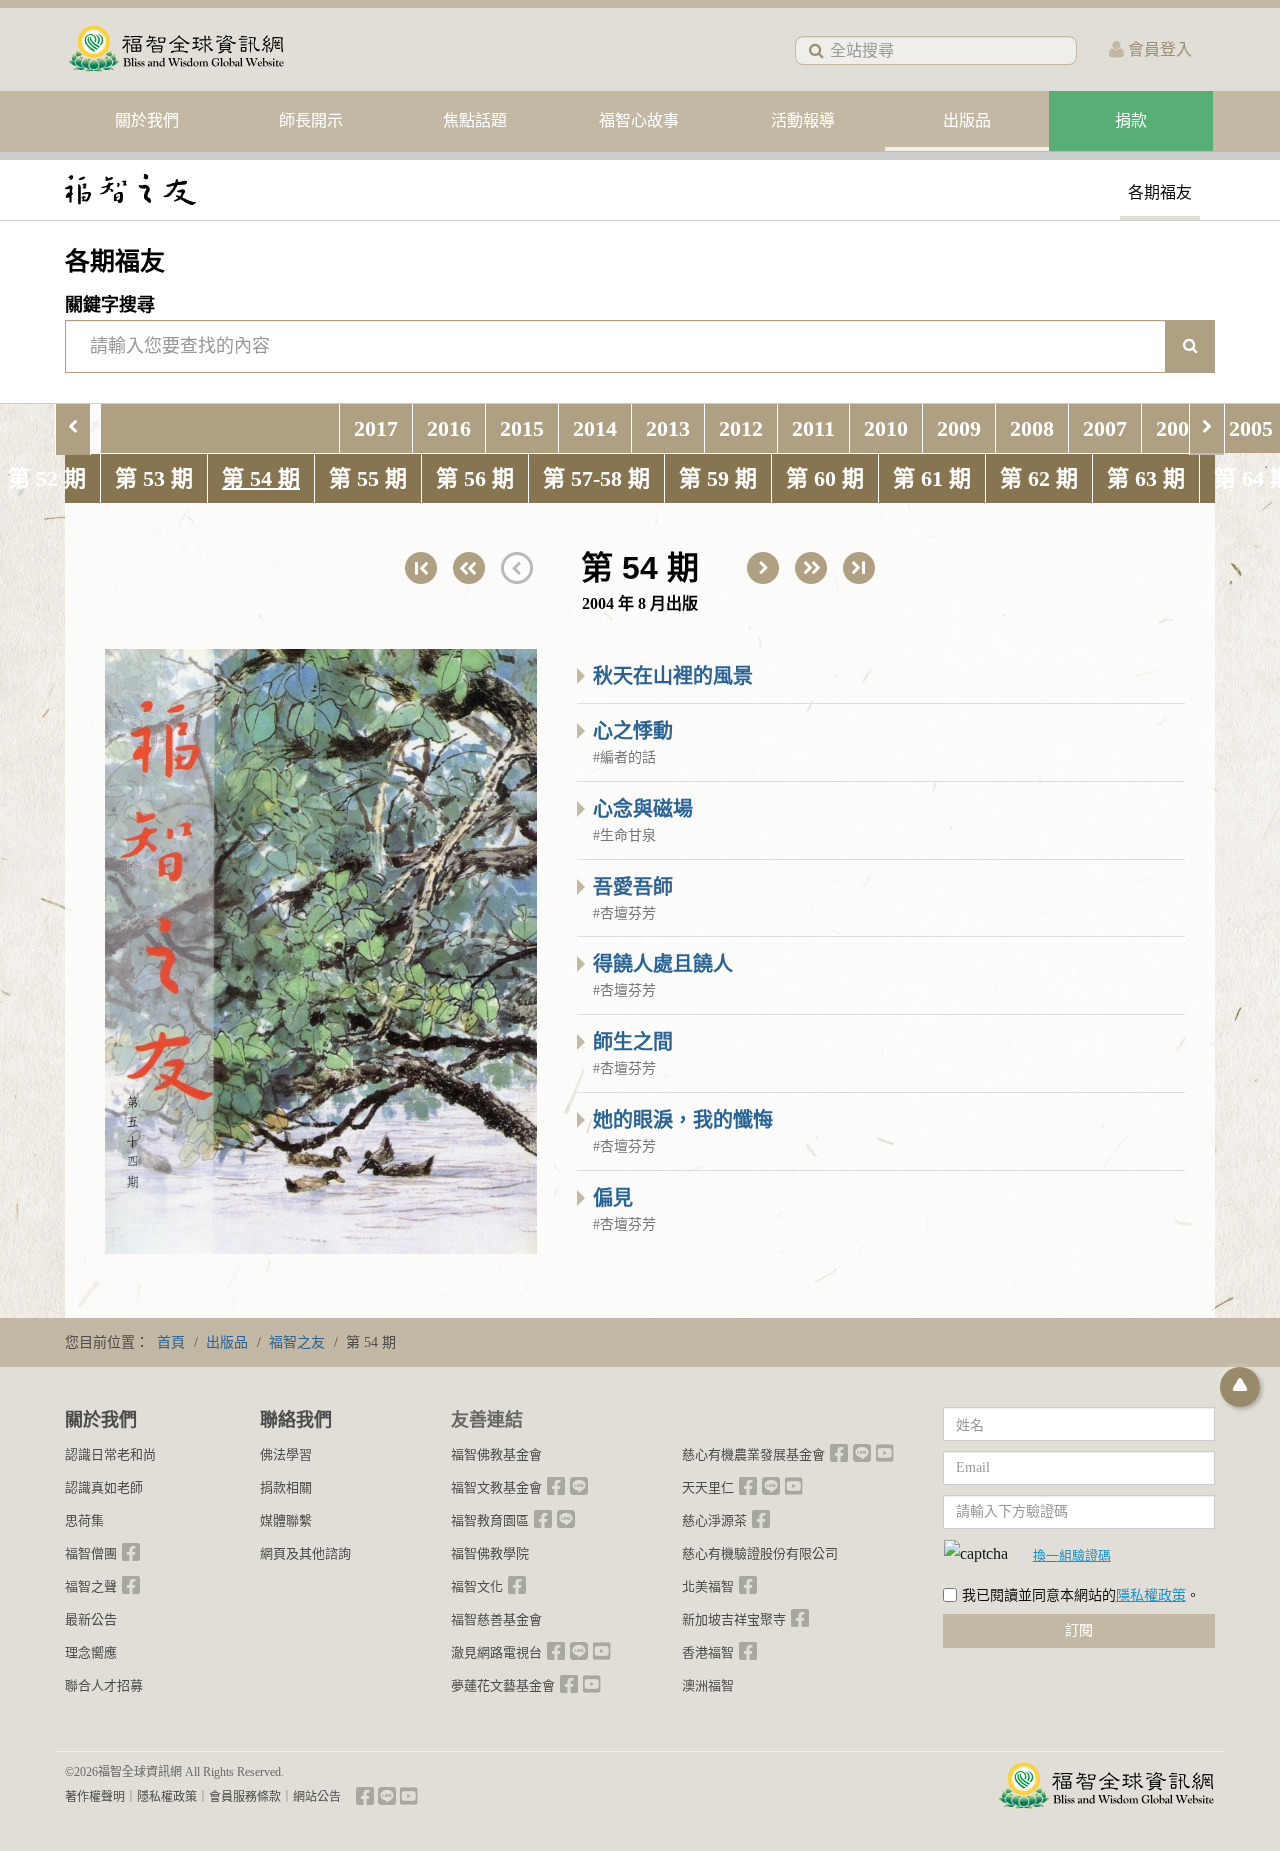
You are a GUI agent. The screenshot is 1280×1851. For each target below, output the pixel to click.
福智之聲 (91, 1586)
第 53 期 (154, 478)
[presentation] (73, 428)
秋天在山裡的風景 (673, 676)
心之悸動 (633, 731)
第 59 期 (718, 478)
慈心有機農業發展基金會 (753, 1454)
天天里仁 (708, 1487)
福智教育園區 (490, 1520)
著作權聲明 (95, 1797)
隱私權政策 (1151, 1595)
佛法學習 (286, 1454)
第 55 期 (368, 478)
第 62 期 (1039, 478)
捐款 (1131, 120)
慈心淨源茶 (714, 1520)
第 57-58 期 (596, 478)
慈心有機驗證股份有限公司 (760, 1553)
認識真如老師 (104, 1487)
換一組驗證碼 (1072, 1555)
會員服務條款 (245, 1797)
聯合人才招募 (104, 1685)
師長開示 (311, 120)
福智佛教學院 (490, 1553)
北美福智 (708, 1586)
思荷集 (84, 1520)
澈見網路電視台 (496, 1652)
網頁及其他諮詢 (305, 1553)
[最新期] (859, 568)
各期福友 (1160, 192)
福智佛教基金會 (496, 1454)
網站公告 (317, 1797)
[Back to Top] (1240, 1387)
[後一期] (763, 568)
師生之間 (633, 1042)
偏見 (613, 1198)
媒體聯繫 (286, 1520)
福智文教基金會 (496, 1487)
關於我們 (147, 120)
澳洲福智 (708, 1685)
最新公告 (91, 1619)
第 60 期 (825, 478)
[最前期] (421, 568)
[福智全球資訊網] (175, 49)
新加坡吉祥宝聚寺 (734, 1619)
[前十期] (469, 568)
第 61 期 (932, 478)
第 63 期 (1146, 478)
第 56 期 (475, 478)
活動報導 (803, 120)
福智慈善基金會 (496, 1619)
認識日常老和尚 (110, 1454)
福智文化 (477, 1586)
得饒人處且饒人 (663, 964)
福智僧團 (91, 1553)
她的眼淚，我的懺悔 (683, 1120)
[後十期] (811, 568)
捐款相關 (286, 1487)
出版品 (967, 120)
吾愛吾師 (633, 887)
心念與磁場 (643, 809)
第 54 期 (261, 478)
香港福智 (708, 1652)
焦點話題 (475, 120)
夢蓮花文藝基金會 (503, 1685)
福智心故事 (639, 120)
